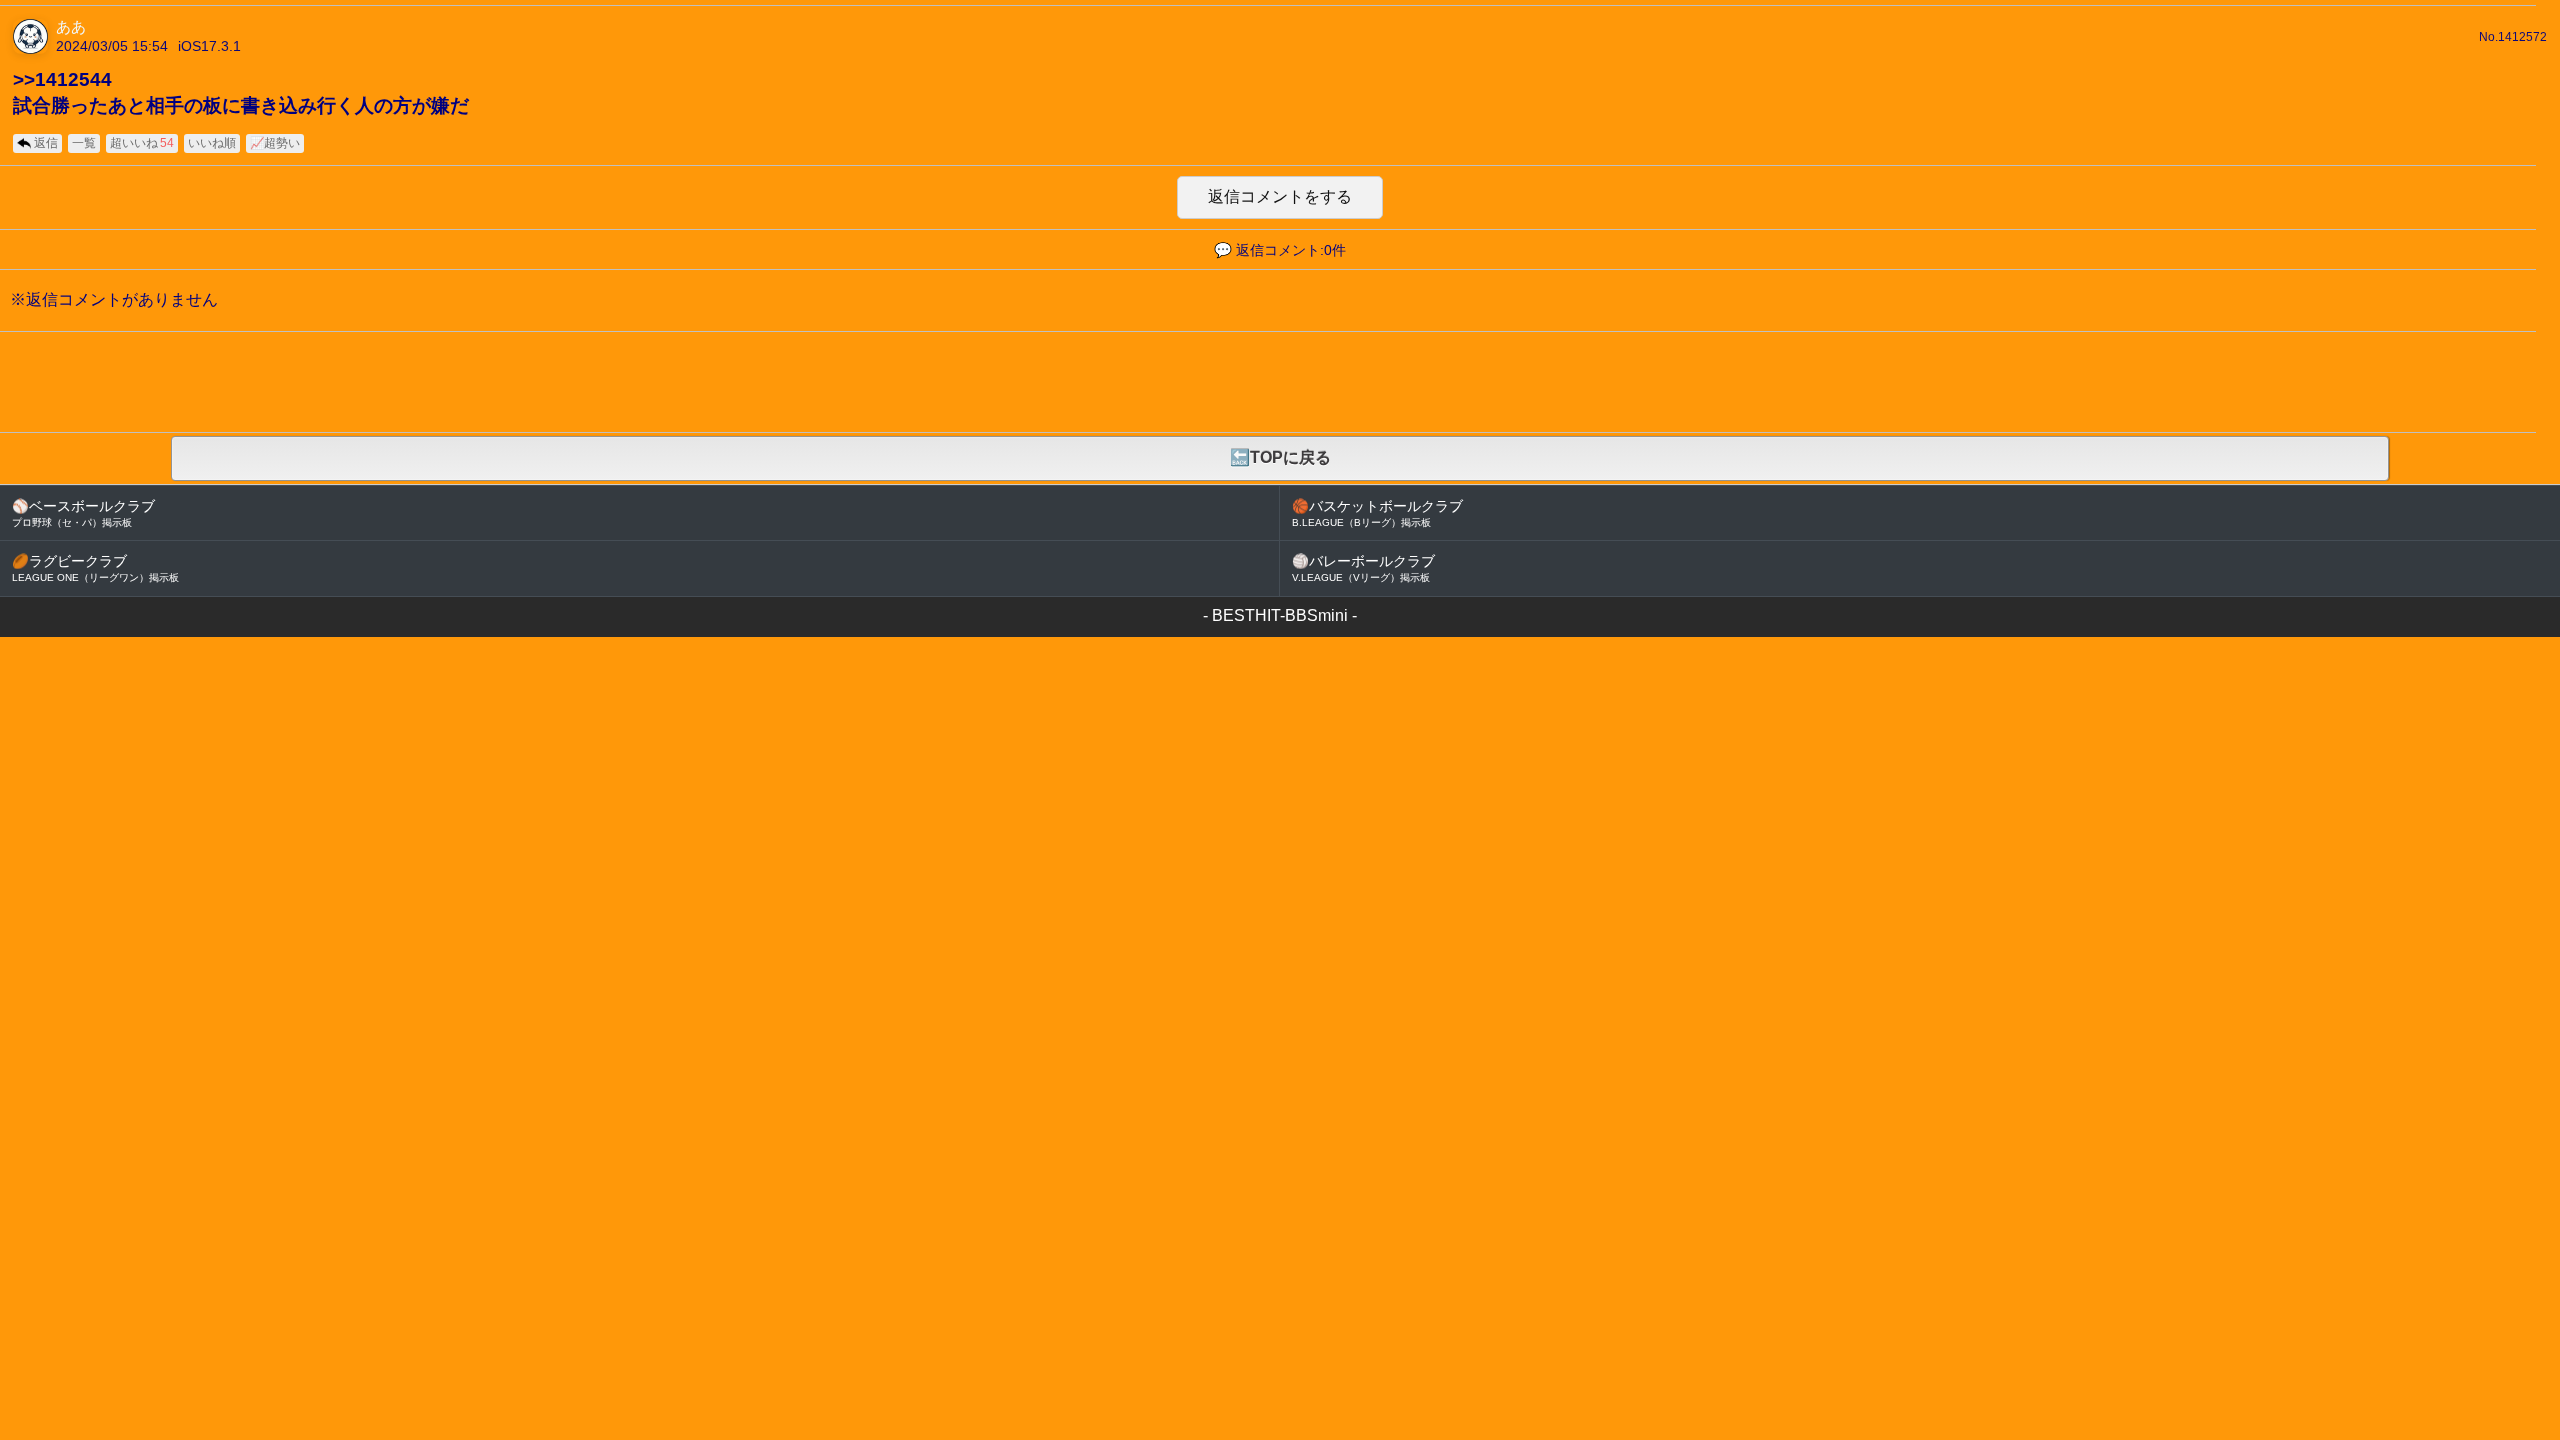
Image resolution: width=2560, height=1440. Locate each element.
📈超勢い (275, 143)
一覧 (84, 143)
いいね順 (212, 143)
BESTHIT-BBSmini (1280, 615)
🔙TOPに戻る (1280, 457)
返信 (46, 143)
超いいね (142, 143)
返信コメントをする (1280, 196)
